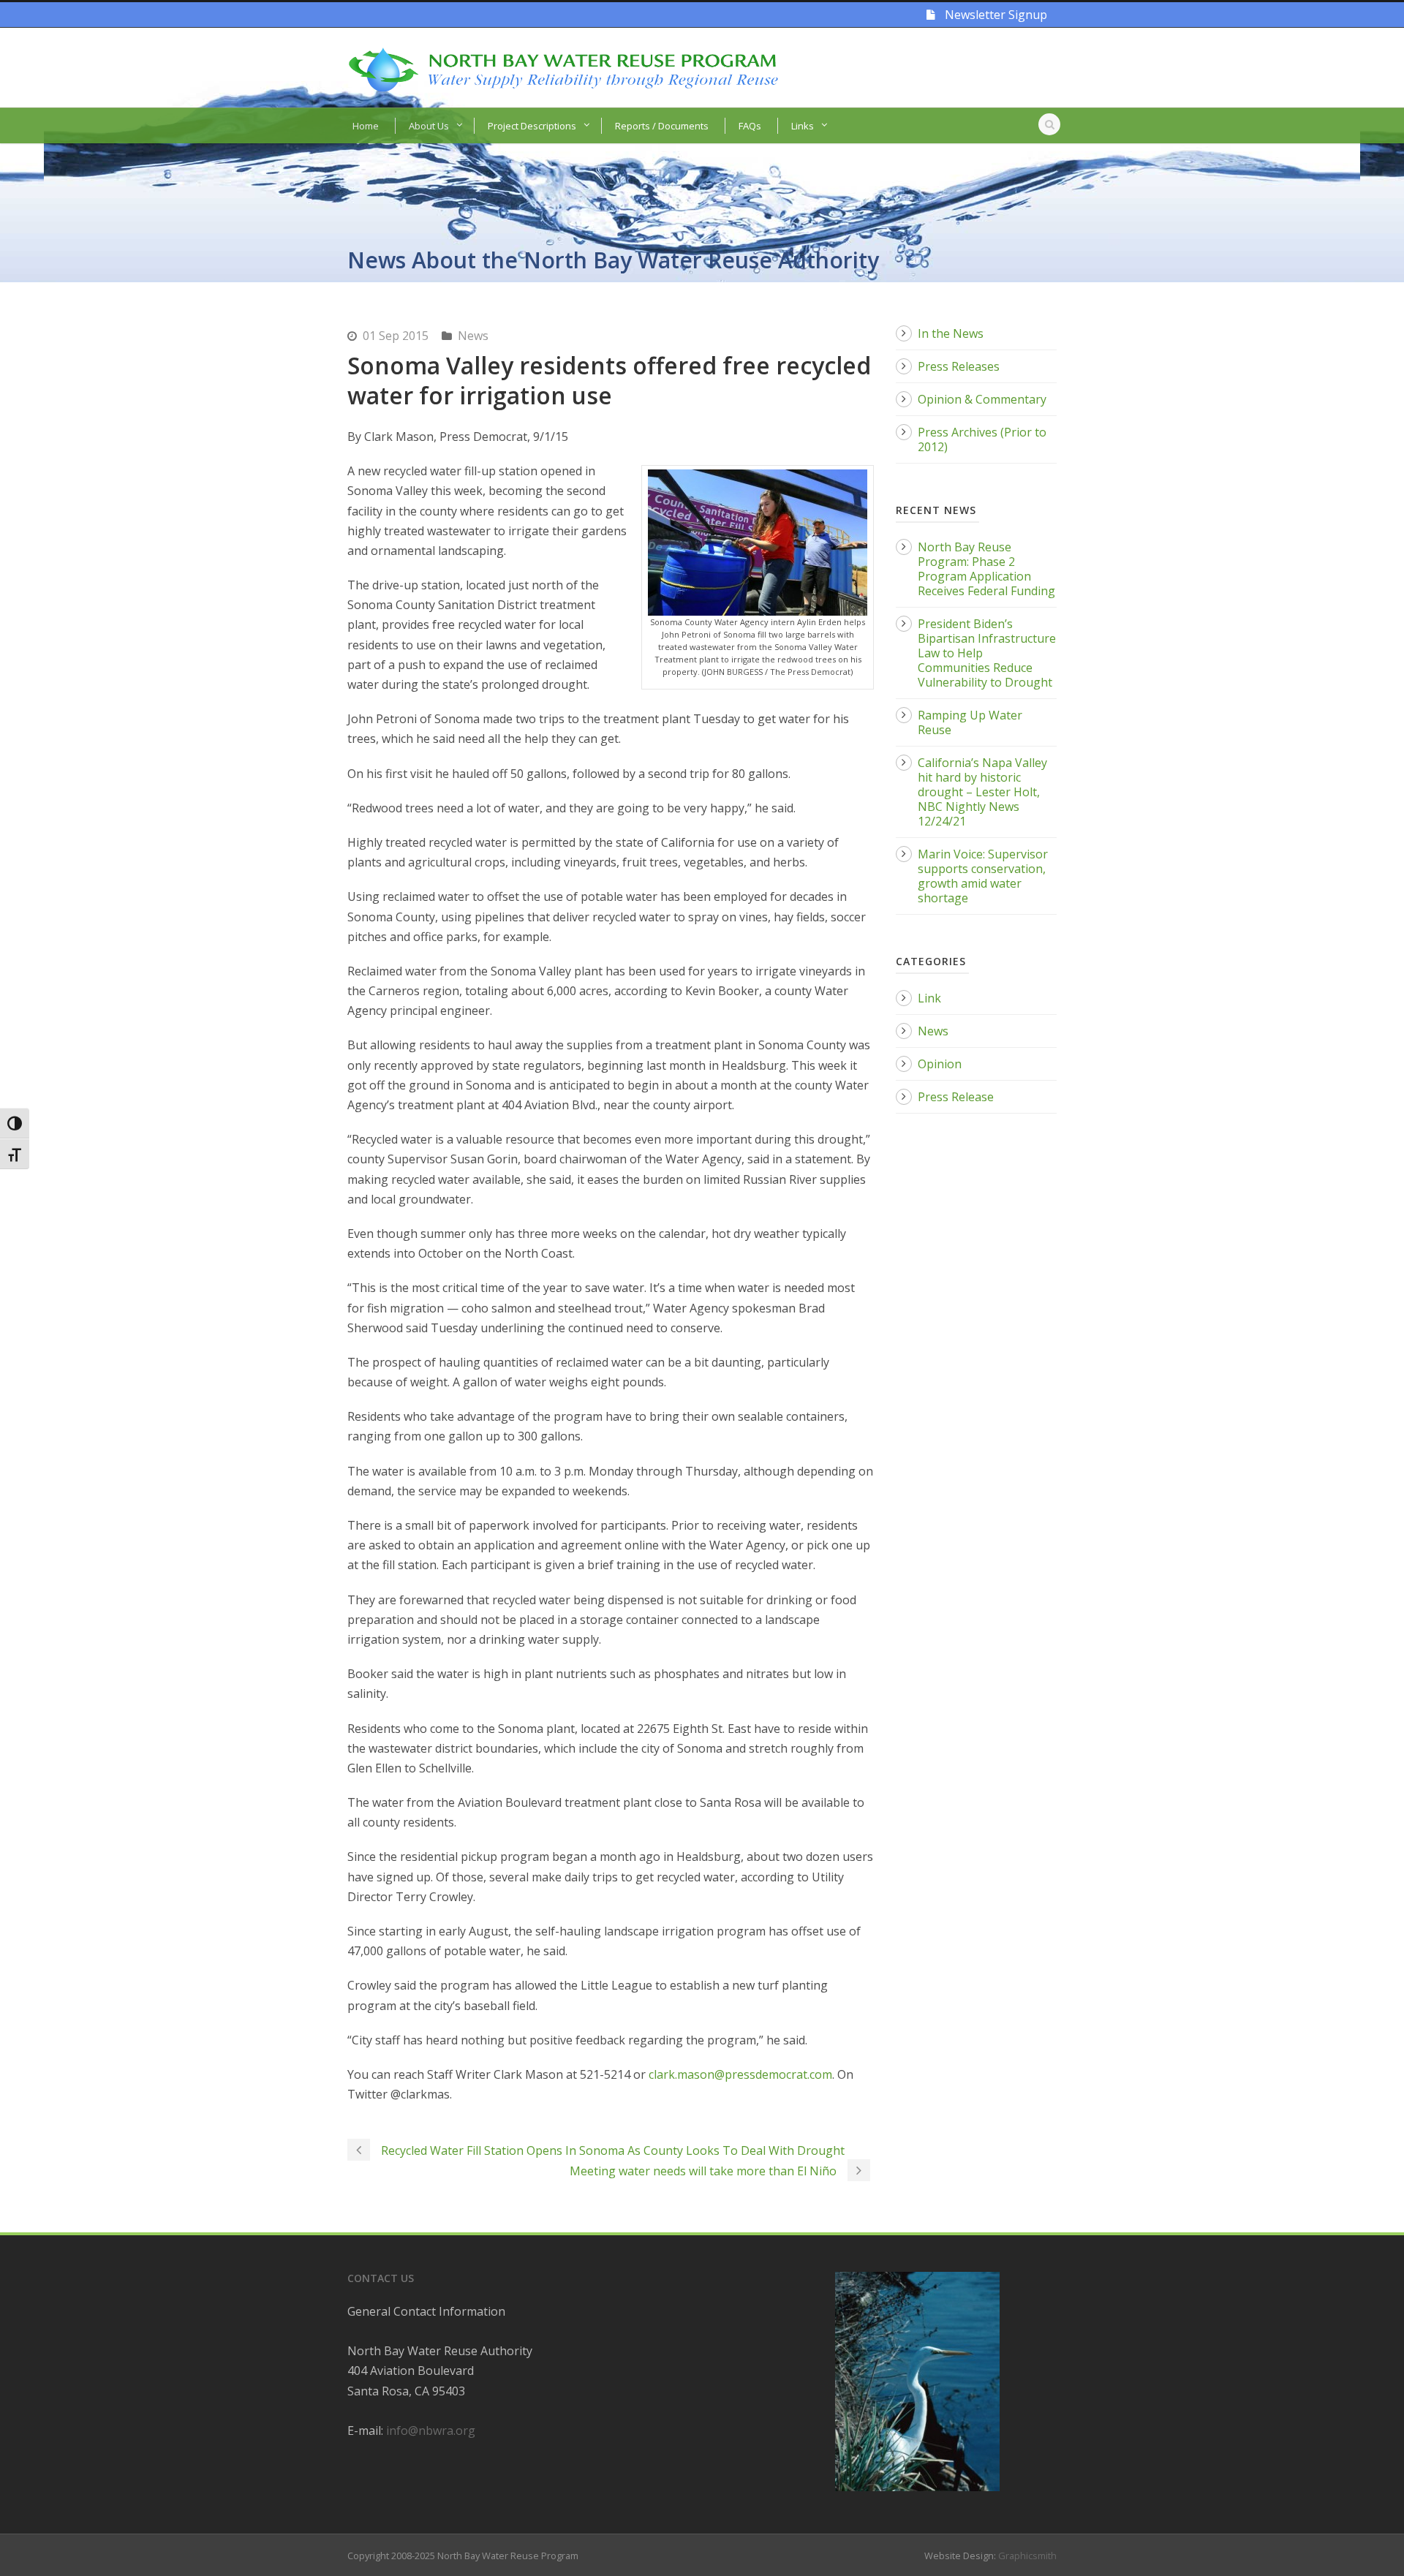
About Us (429, 126)
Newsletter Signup (994, 15)
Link (929, 998)
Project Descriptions (532, 126)
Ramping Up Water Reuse (970, 722)
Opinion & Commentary (982, 399)
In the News (951, 333)
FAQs (750, 126)
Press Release (956, 1097)
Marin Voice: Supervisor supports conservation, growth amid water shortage (983, 876)
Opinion (940, 1064)
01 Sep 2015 (396, 336)
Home (366, 126)
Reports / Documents (662, 126)
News (473, 336)
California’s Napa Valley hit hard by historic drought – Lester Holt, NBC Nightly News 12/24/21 (982, 792)
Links (803, 126)
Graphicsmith (1027, 2556)
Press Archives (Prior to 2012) (982, 439)
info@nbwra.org (431, 2430)
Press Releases (959, 366)
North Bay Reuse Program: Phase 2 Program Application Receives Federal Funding (986, 569)
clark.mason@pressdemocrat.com (740, 2074)
